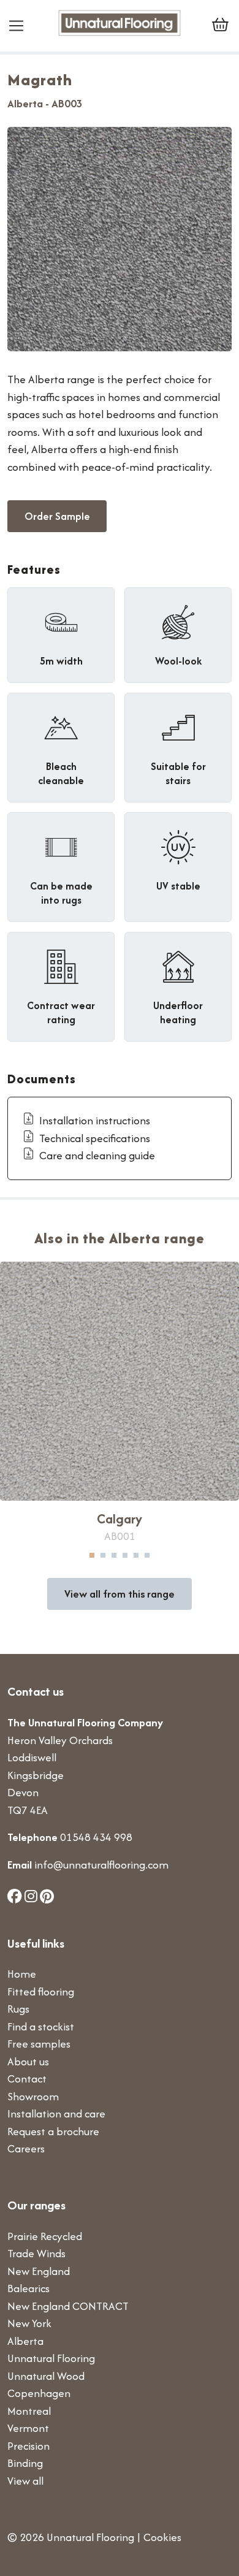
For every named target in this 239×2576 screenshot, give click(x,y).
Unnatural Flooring (51, 2358)
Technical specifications (95, 1138)
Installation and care (56, 2113)
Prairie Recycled (45, 2236)
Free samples (39, 2044)
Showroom (33, 2096)
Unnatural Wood (46, 2376)
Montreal (29, 2411)
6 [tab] (147, 1555)
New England (39, 2271)
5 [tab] (136, 1555)
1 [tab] (92, 1555)
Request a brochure (53, 2131)
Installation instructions (95, 1120)
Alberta (25, 2341)
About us (28, 2061)
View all (25, 2481)
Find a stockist (41, 2026)
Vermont (28, 2428)
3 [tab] (114, 1555)
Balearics (28, 2288)
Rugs (18, 2009)
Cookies (162, 2537)
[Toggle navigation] (21, 26)
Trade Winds (36, 2253)
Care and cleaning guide (97, 1155)
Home (22, 1974)
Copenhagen (39, 2393)
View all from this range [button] (120, 1594)
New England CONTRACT (68, 2306)
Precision (28, 2446)
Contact (27, 2079)
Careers (26, 2148)
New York (29, 2323)
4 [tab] (125, 1555)
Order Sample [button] (57, 516)
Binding (25, 2463)
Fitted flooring (41, 1991)
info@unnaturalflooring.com (101, 1865)
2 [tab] (103, 1555)
